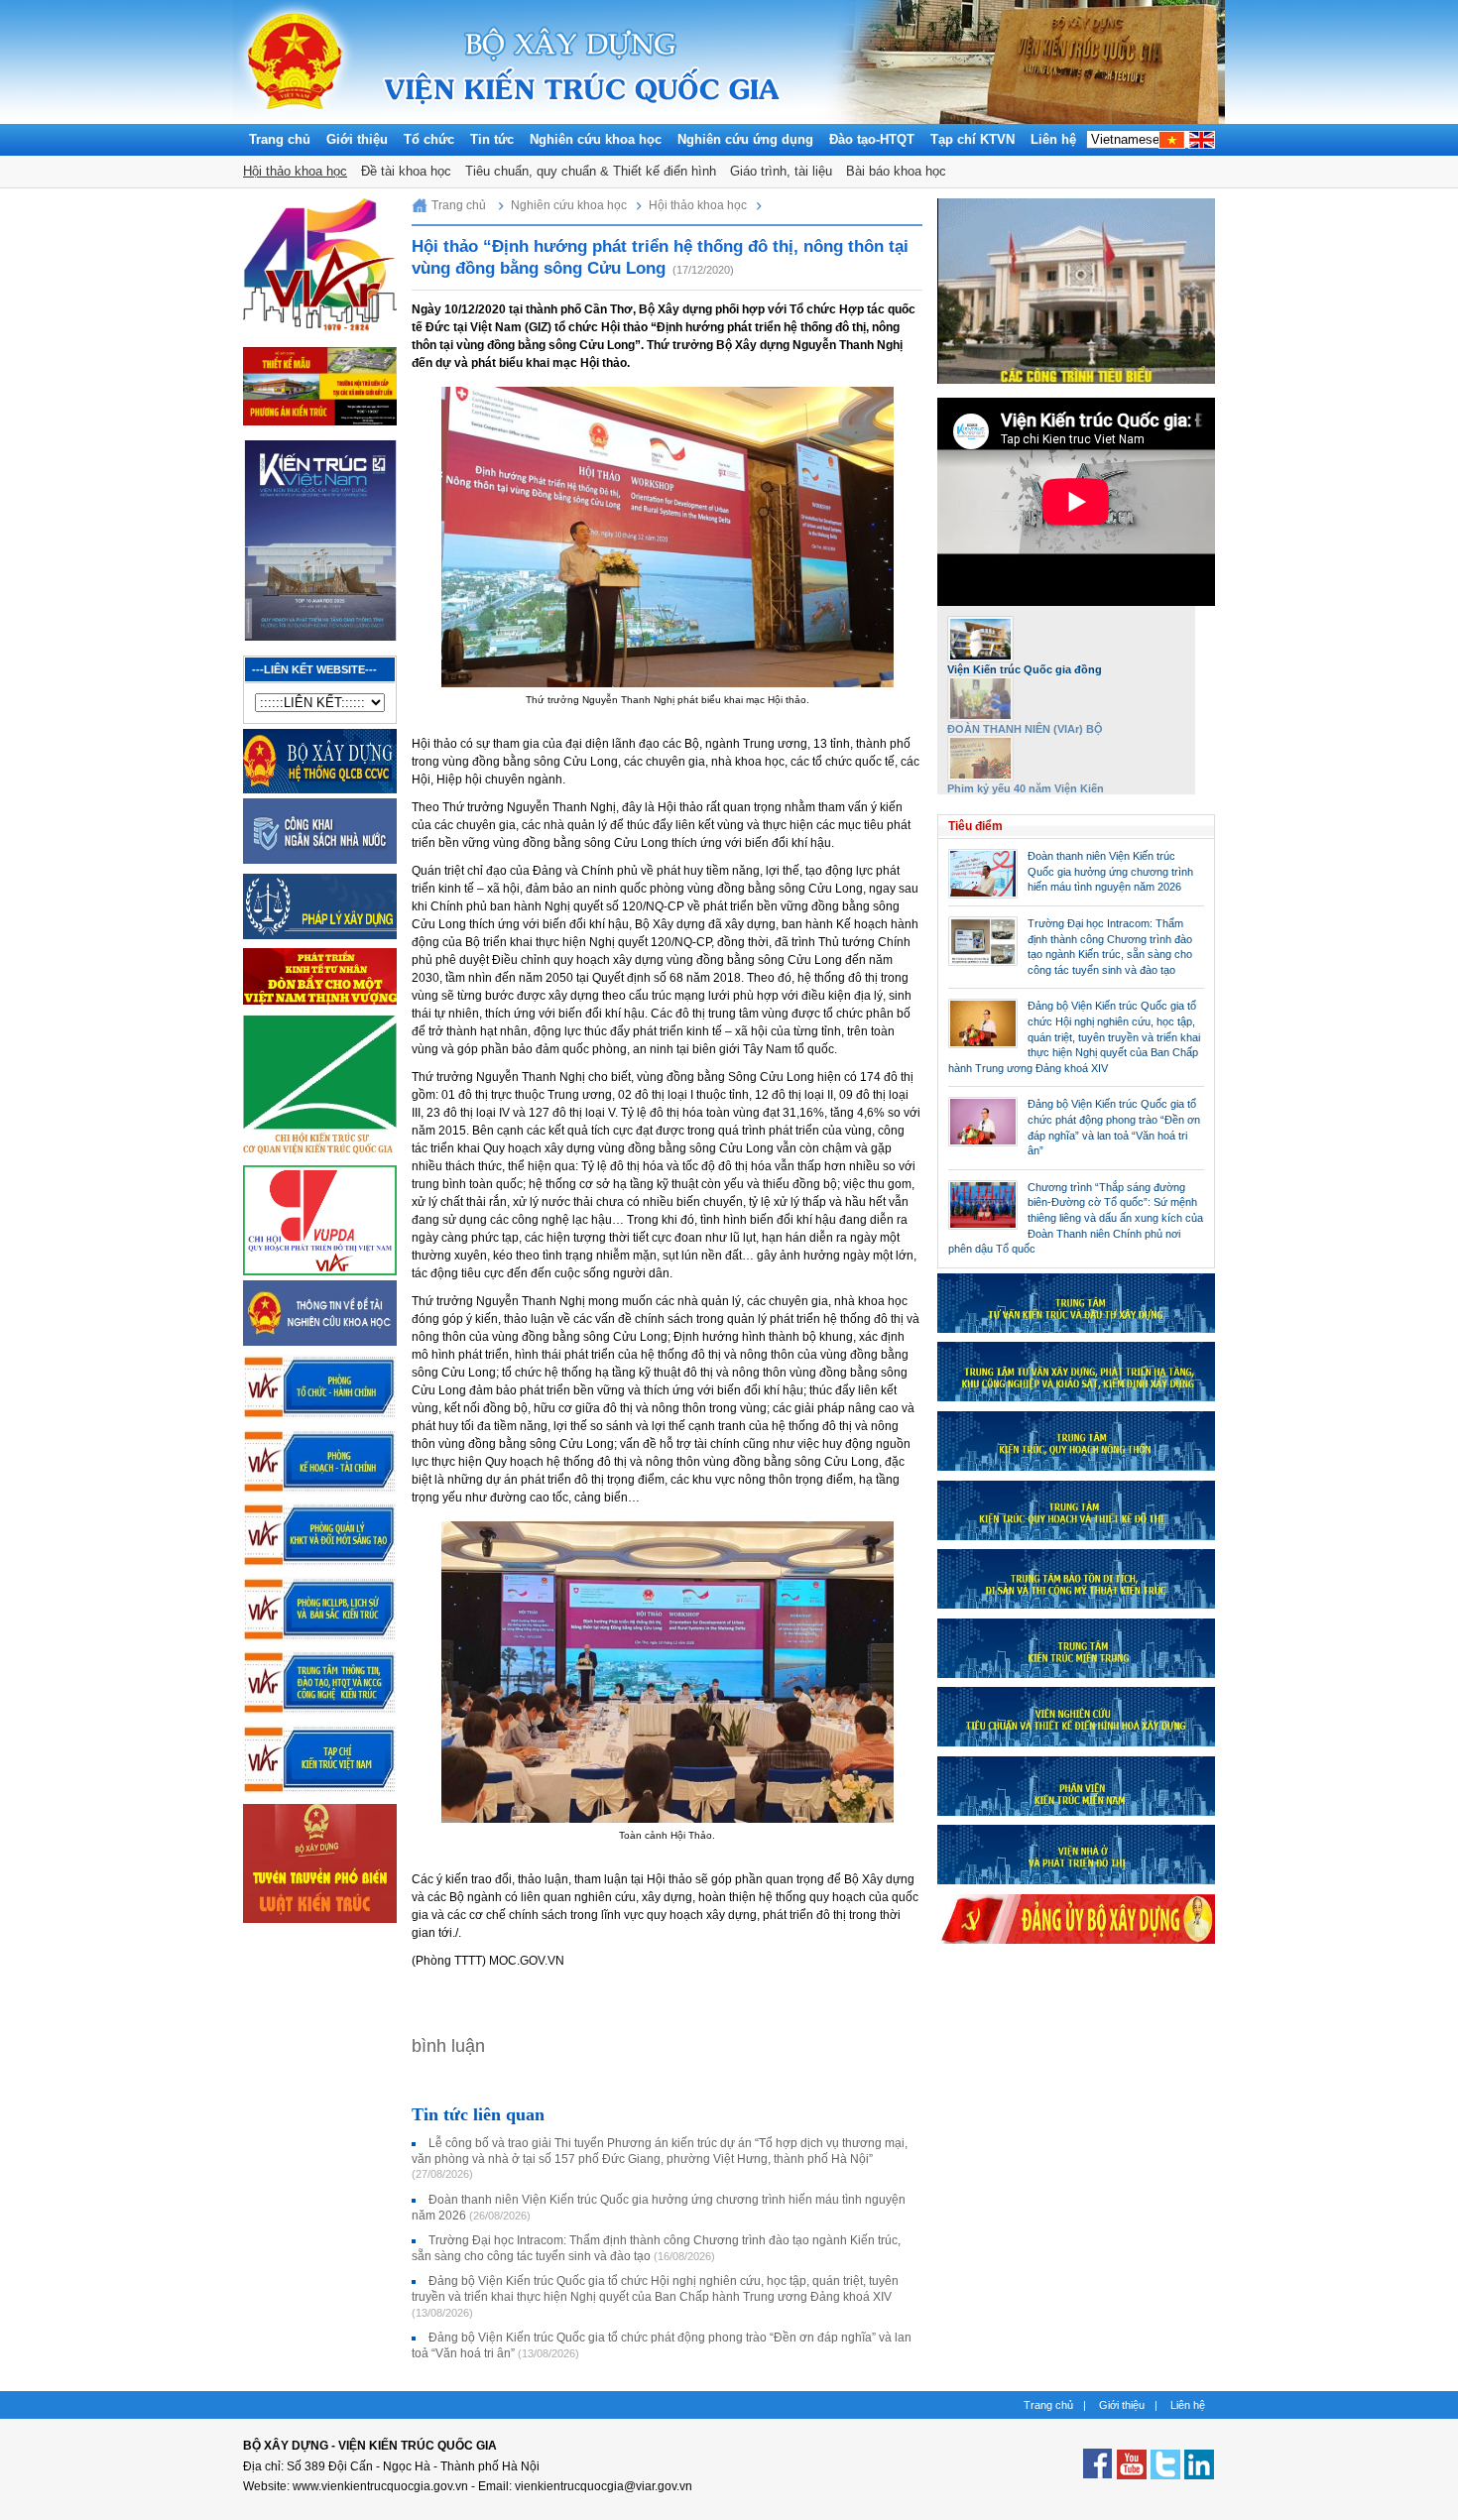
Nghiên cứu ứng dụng (745, 139)
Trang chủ (280, 139)
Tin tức (492, 139)
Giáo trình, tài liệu (781, 171)
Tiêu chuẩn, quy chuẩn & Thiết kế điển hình (591, 171)
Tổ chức (429, 139)
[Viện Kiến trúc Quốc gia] (295, 119)
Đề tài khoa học (406, 171)
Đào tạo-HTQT (872, 139)
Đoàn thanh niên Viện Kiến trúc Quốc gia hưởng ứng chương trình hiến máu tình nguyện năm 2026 (1110, 871)
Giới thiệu (357, 139)
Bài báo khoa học (896, 171)
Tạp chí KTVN (972, 139)
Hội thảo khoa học (295, 171)
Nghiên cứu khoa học (596, 139)
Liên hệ (1053, 139)
